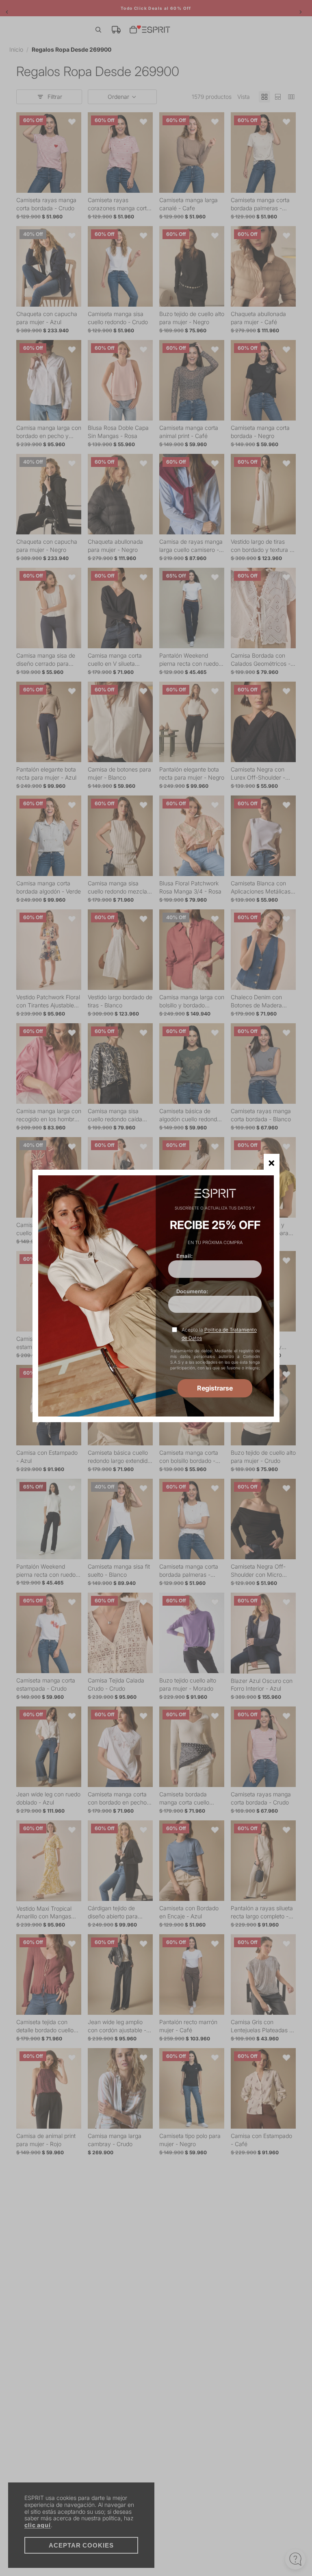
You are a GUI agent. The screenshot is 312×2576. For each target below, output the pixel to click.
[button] (272, 1162)
